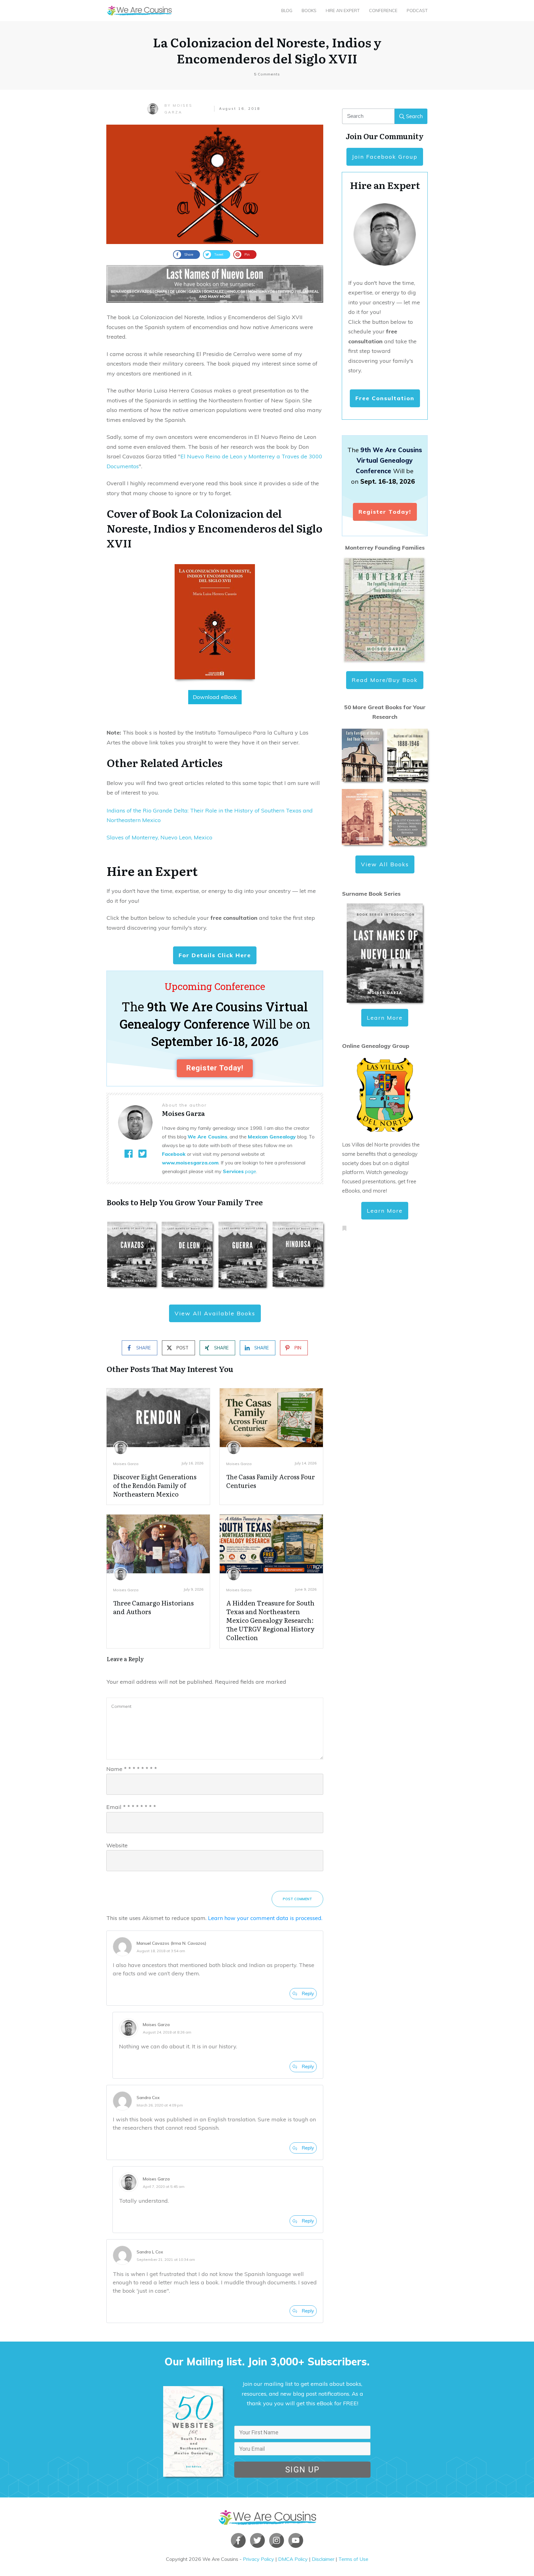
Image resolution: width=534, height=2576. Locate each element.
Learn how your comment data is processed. (265, 1918)
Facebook (174, 1154)
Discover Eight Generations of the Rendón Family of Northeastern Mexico (155, 1485)
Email (131, 1807)
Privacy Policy (259, 2559)
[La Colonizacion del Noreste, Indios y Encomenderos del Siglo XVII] (215, 184)
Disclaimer (323, 2559)
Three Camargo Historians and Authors (153, 1607)
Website (117, 1845)
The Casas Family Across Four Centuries (271, 1481)
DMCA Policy (293, 2559)
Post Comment (297, 1899)
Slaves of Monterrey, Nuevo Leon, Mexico (159, 837)
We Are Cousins (208, 1137)
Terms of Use (353, 2559)
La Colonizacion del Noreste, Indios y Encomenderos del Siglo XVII (267, 50)
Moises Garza (126, 1464)
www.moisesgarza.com (190, 1163)
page (239, 1171)
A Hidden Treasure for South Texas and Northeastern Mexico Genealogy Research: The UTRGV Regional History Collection (270, 1620)
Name (132, 1769)
